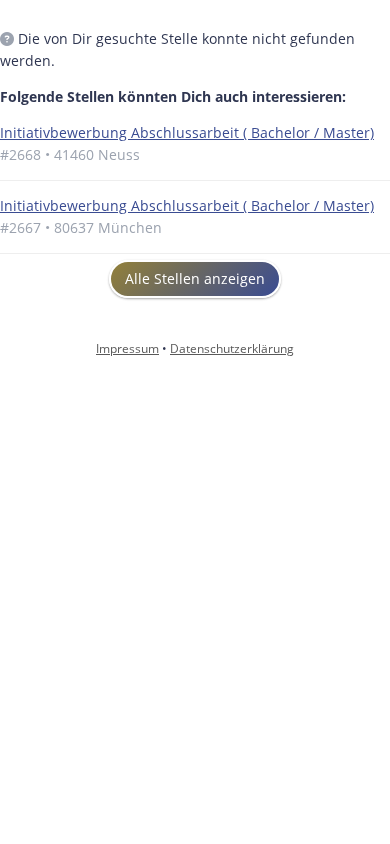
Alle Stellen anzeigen (195, 278)
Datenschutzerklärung (232, 348)
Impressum (127, 348)
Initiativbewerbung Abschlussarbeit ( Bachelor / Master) (187, 132)
